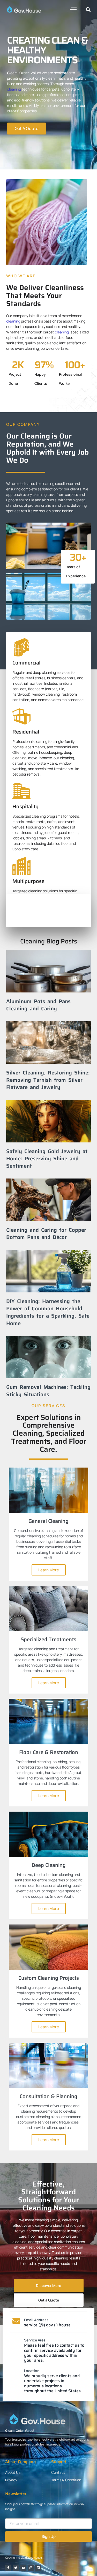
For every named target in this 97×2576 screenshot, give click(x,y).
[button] (73, 9)
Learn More (49, 1570)
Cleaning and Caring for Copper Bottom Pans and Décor (46, 1234)
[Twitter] (16, 2568)
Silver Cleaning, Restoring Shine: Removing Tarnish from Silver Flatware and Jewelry (48, 1080)
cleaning (14, 89)
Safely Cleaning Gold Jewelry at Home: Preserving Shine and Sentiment (47, 1159)
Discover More (48, 2286)
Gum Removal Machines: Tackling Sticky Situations (48, 1391)
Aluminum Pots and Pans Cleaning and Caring (38, 1005)
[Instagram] (31, 2568)
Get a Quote (49, 2300)
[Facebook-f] (8, 2568)
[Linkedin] (38, 2568)
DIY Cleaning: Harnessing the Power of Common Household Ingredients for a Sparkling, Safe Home (48, 1312)
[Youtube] (23, 2568)
